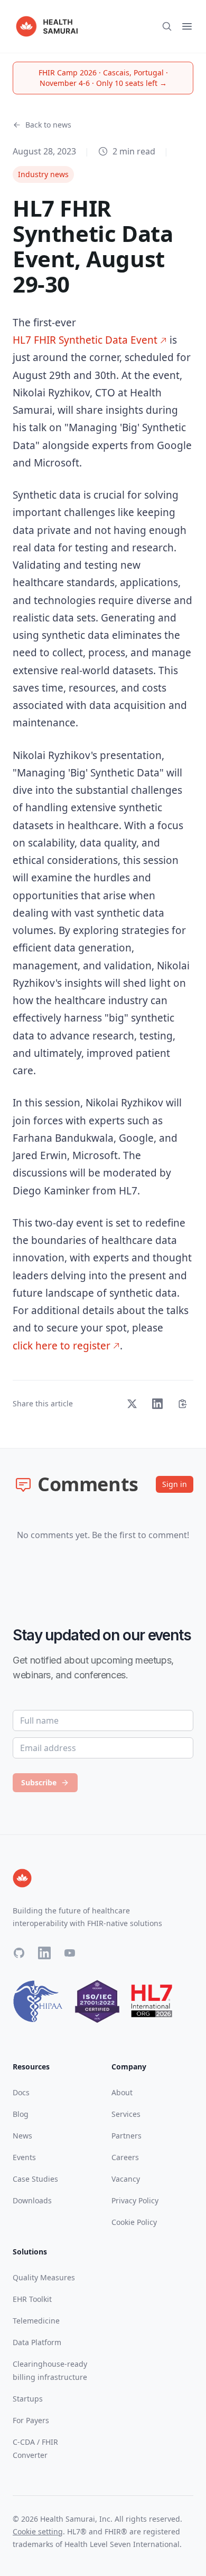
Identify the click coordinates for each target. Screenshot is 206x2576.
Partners (127, 2136)
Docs (21, 2092)
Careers (125, 2157)
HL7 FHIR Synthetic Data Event (85, 340)
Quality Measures (44, 2277)
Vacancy (126, 2179)
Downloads (32, 2200)
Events (24, 2157)
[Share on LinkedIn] (157, 1404)
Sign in (175, 1484)
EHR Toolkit (32, 2299)
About (122, 2092)
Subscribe (39, 1782)
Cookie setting (38, 2531)
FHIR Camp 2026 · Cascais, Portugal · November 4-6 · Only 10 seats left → (103, 78)
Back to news (48, 125)
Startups (28, 2399)
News (22, 2136)
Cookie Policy (134, 2222)
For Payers (31, 2420)
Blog (21, 2114)
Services (126, 2114)
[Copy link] (183, 1404)
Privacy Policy (135, 2200)
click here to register (62, 1346)
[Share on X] (132, 1404)
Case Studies (35, 2179)
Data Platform (37, 2342)
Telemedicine (36, 2321)
